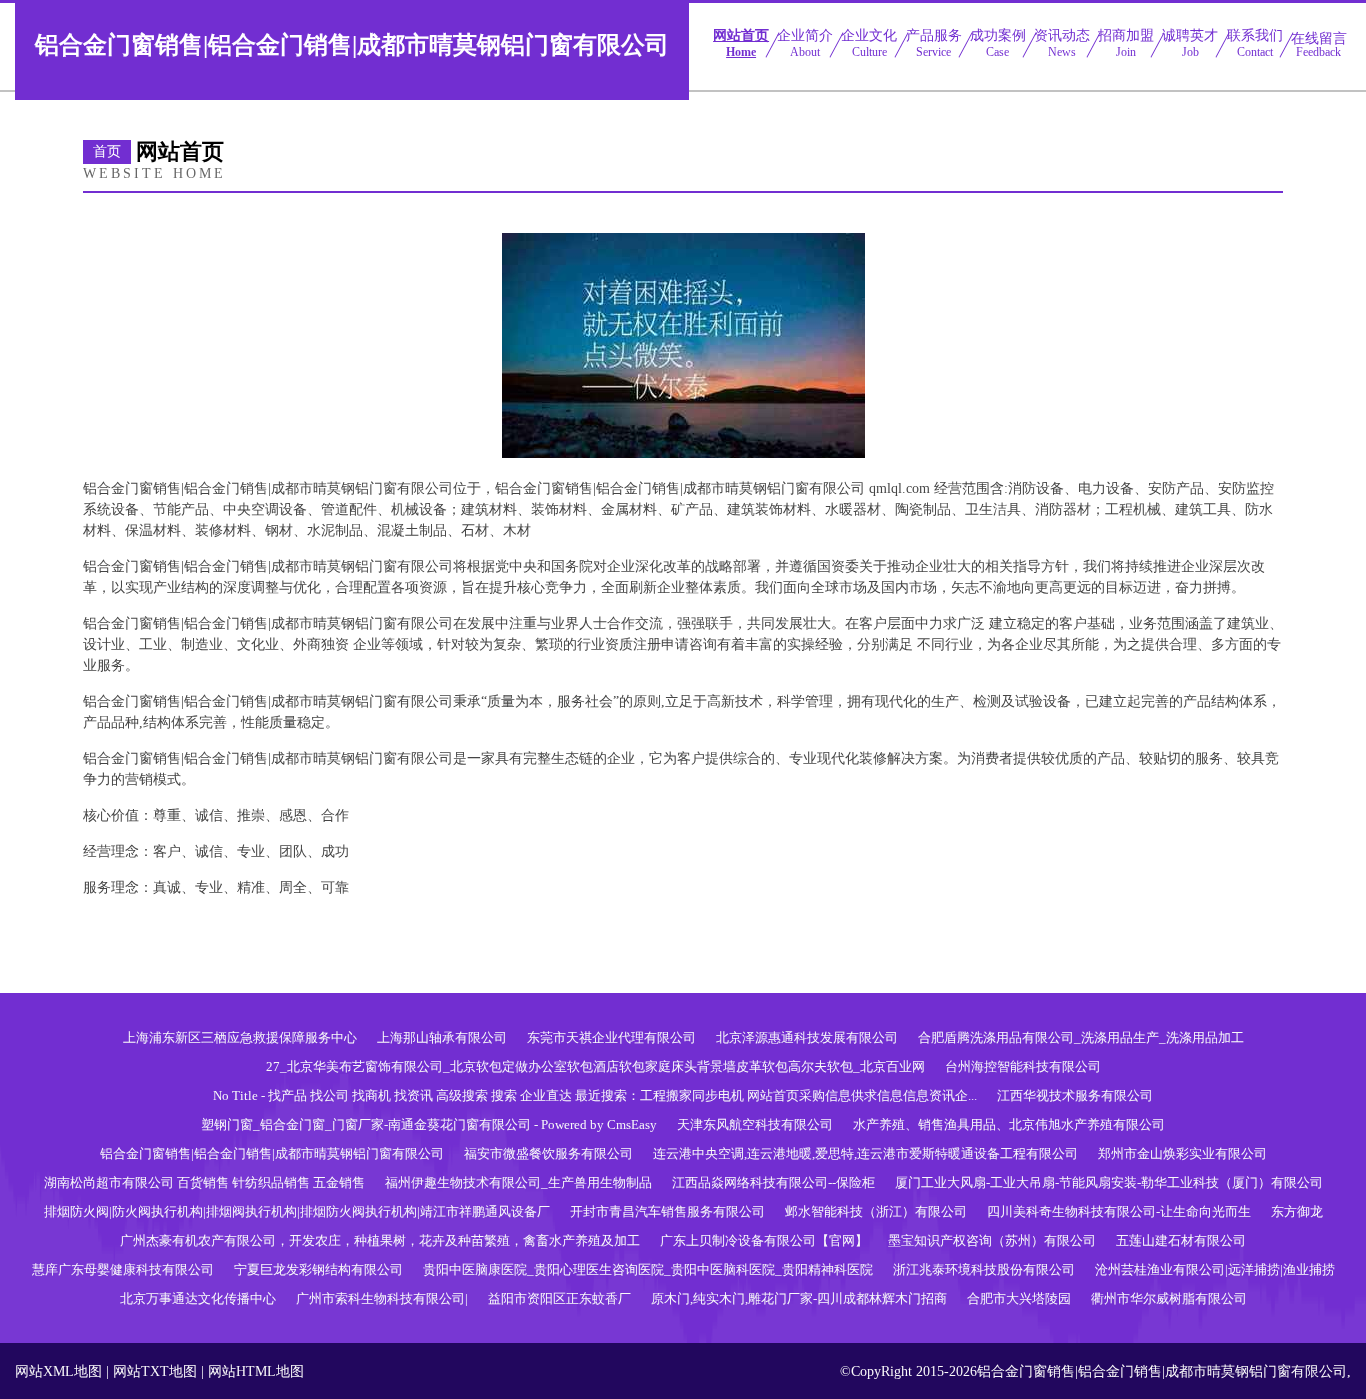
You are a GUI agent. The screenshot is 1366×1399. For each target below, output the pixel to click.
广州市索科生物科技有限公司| (382, 1298)
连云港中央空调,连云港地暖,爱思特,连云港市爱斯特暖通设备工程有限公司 (865, 1153)
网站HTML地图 (256, 1371)
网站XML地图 (58, 1371)
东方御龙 (1297, 1211)
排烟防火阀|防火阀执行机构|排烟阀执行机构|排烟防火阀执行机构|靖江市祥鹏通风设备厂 (297, 1211)
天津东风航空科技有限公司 (755, 1124)
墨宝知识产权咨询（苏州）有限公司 (992, 1240)
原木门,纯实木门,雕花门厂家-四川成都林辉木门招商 (799, 1298)
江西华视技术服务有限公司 (1075, 1095)
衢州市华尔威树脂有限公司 (1169, 1298)
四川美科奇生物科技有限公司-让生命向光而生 (1119, 1211)
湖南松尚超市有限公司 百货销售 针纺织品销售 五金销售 (204, 1182)
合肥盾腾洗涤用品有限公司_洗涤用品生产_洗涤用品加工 (1081, 1037)
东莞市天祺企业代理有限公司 (611, 1037)
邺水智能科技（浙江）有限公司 (876, 1211)
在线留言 (1319, 45)
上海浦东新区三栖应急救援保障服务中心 (240, 1037)
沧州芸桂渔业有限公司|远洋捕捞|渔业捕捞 (1215, 1269)
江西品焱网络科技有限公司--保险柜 (773, 1182)
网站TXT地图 (155, 1371)
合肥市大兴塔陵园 (1019, 1298)
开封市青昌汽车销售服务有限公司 (667, 1211)
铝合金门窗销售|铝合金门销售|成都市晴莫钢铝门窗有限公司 (272, 1153)
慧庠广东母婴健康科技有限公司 (123, 1269)
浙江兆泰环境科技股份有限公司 (984, 1269)
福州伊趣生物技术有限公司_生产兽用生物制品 (518, 1182)
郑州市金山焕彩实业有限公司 (1182, 1153)
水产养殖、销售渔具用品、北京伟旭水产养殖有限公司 (1009, 1124)
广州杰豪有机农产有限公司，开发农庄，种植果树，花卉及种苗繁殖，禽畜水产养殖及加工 (380, 1240)
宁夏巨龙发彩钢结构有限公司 (318, 1269)
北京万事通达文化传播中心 (198, 1298)
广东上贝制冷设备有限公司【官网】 (764, 1240)
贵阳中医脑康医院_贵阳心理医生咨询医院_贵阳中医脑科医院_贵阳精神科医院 (648, 1269)
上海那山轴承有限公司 (442, 1037)
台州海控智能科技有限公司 (1023, 1066)
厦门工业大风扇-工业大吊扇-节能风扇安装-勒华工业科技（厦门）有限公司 (1109, 1182)
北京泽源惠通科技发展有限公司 (807, 1037)
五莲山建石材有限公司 (1181, 1240)
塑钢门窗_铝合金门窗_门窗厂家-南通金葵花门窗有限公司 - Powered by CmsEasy (429, 1124)
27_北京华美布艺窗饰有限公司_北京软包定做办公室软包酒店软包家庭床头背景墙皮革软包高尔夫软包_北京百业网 (595, 1066)
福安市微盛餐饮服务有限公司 (548, 1153)
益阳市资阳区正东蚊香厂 (559, 1298)
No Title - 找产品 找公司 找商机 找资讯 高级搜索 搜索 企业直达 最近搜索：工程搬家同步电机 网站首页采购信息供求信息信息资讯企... (595, 1095)
